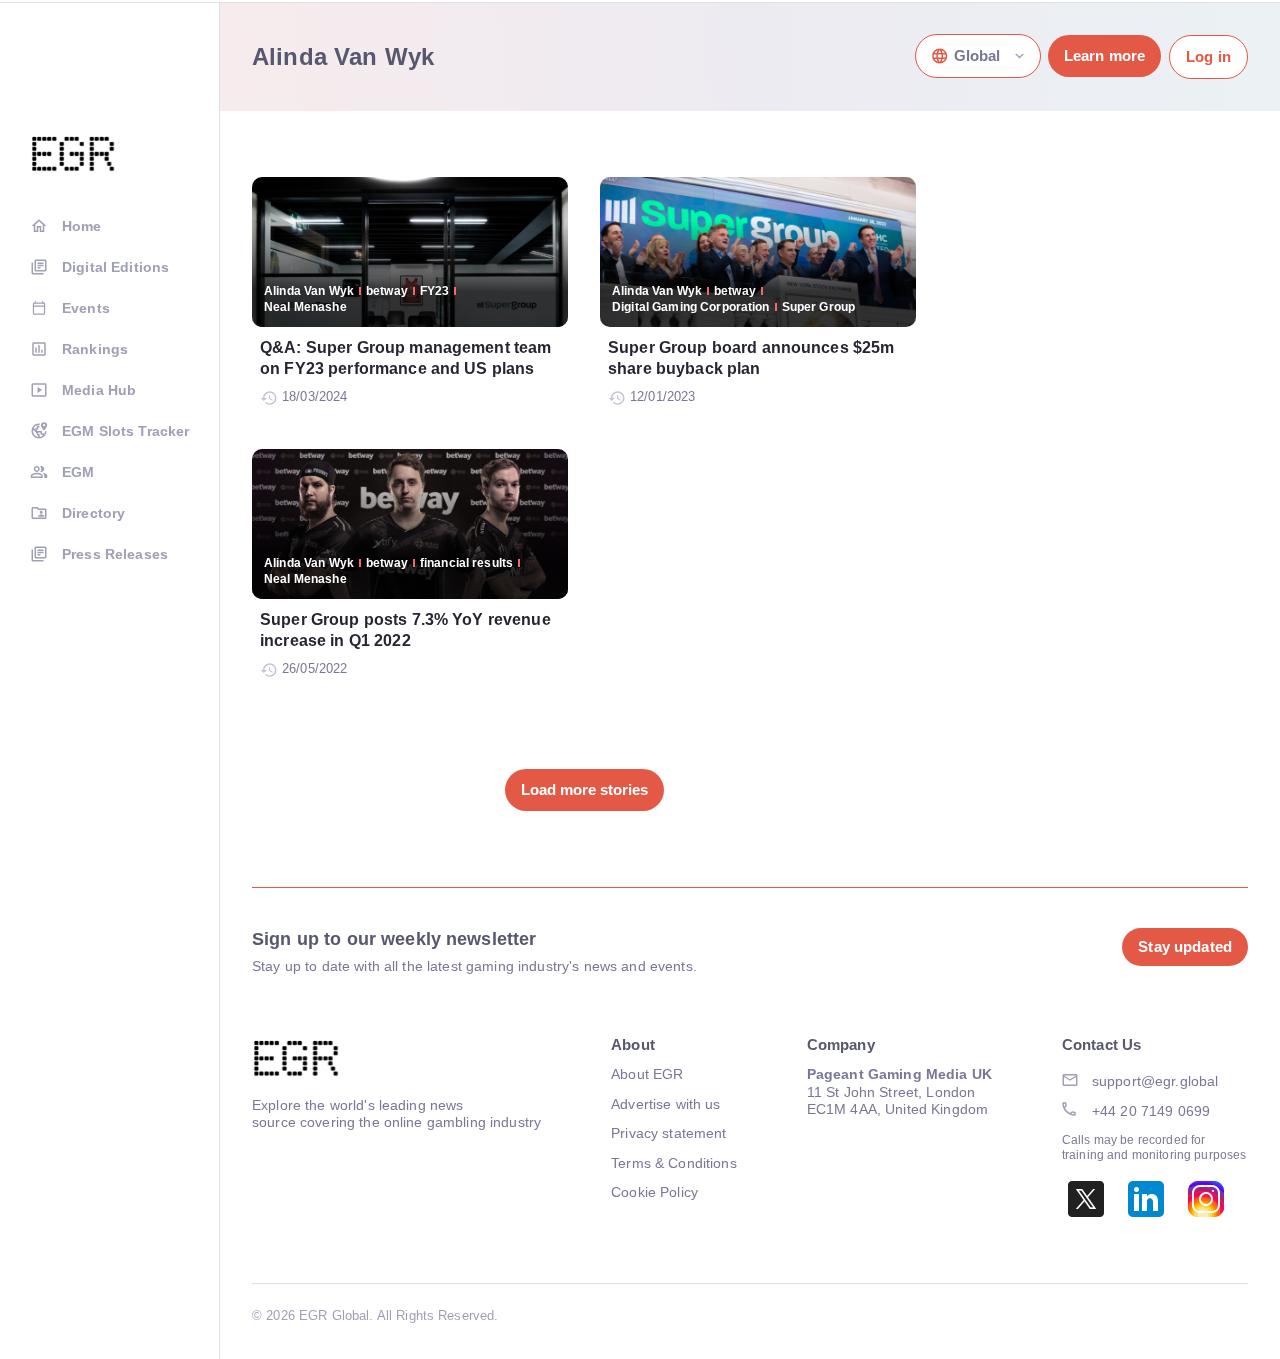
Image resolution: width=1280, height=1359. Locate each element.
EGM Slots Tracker (125, 431)
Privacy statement (668, 1133)
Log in (1208, 56)
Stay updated (1185, 946)
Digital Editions (115, 267)
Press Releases (115, 554)
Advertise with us (665, 1104)
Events (86, 308)
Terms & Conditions (674, 1163)
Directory (93, 513)
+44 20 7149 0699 (1151, 1111)
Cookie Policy (654, 1192)
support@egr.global (1155, 1081)
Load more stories (584, 789)
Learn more (1104, 55)
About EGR (647, 1074)
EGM (78, 472)
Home (82, 226)
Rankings (95, 349)
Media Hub (99, 390)
